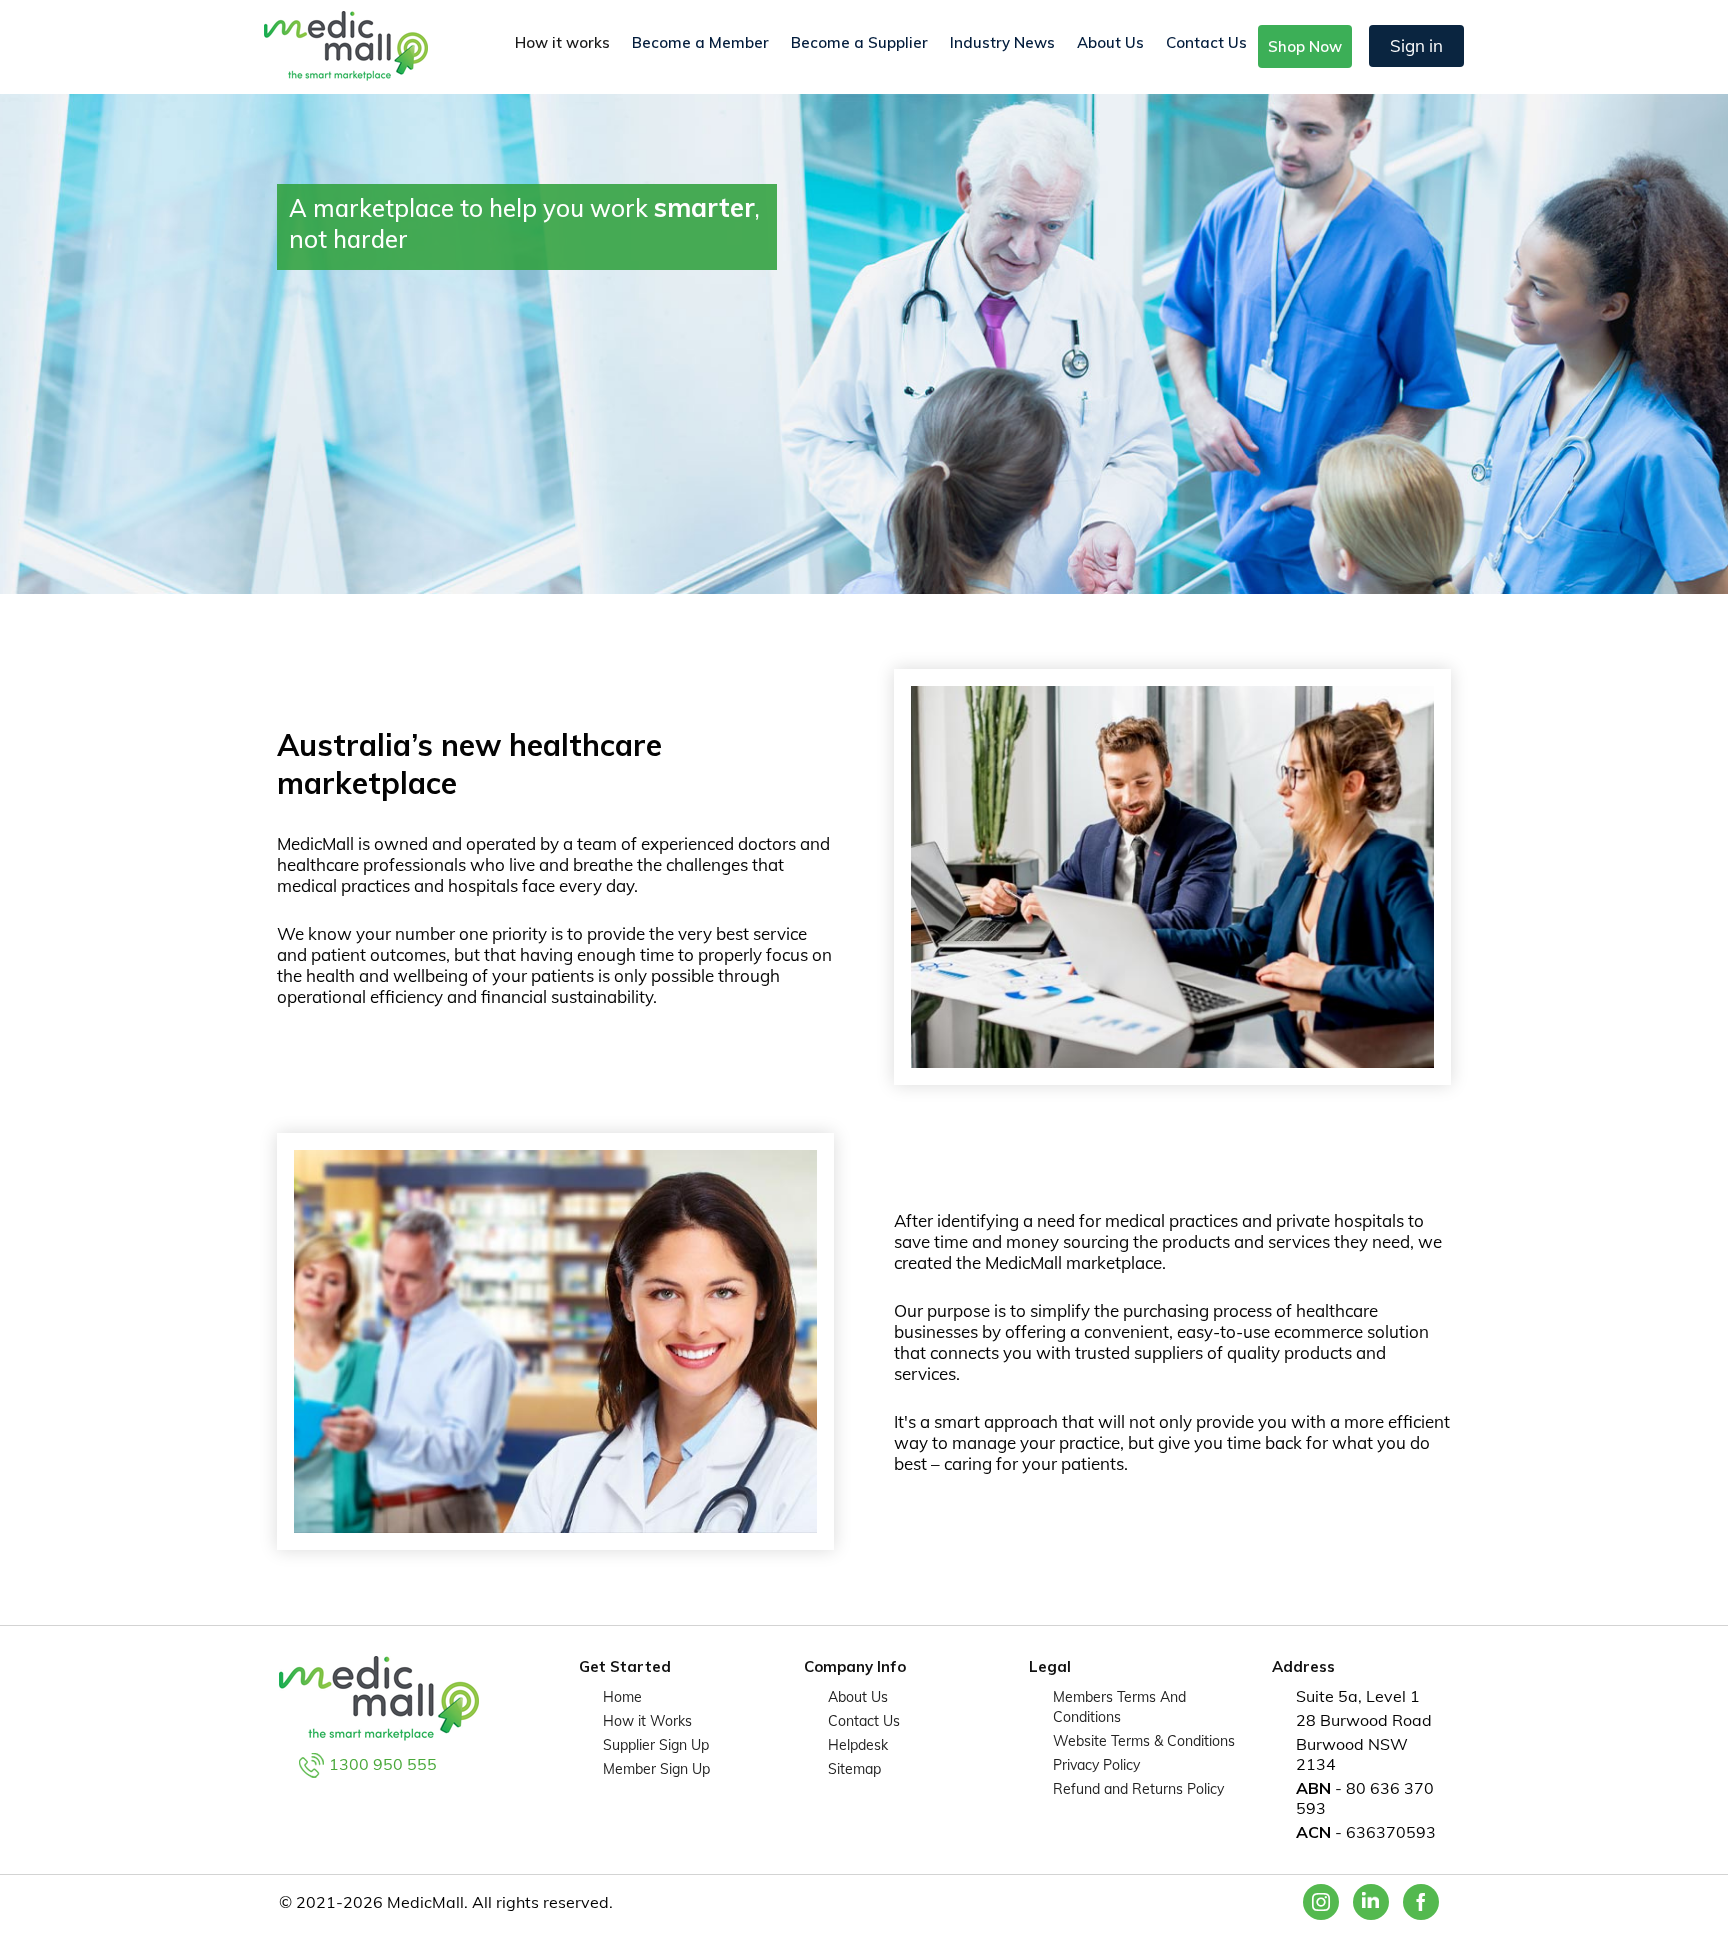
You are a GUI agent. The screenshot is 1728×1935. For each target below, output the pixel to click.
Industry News (1002, 42)
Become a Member (700, 42)
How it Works (647, 1721)
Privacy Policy (1096, 1765)
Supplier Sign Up (656, 1745)
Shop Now (1305, 46)
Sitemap (854, 1769)
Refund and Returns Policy (1138, 1789)
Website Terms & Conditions (1144, 1741)
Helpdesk (858, 1745)
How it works (562, 42)
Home (622, 1697)
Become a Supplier (859, 42)
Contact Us (1206, 42)
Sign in (1416, 45)
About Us (1110, 42)
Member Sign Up (656, 1769)
